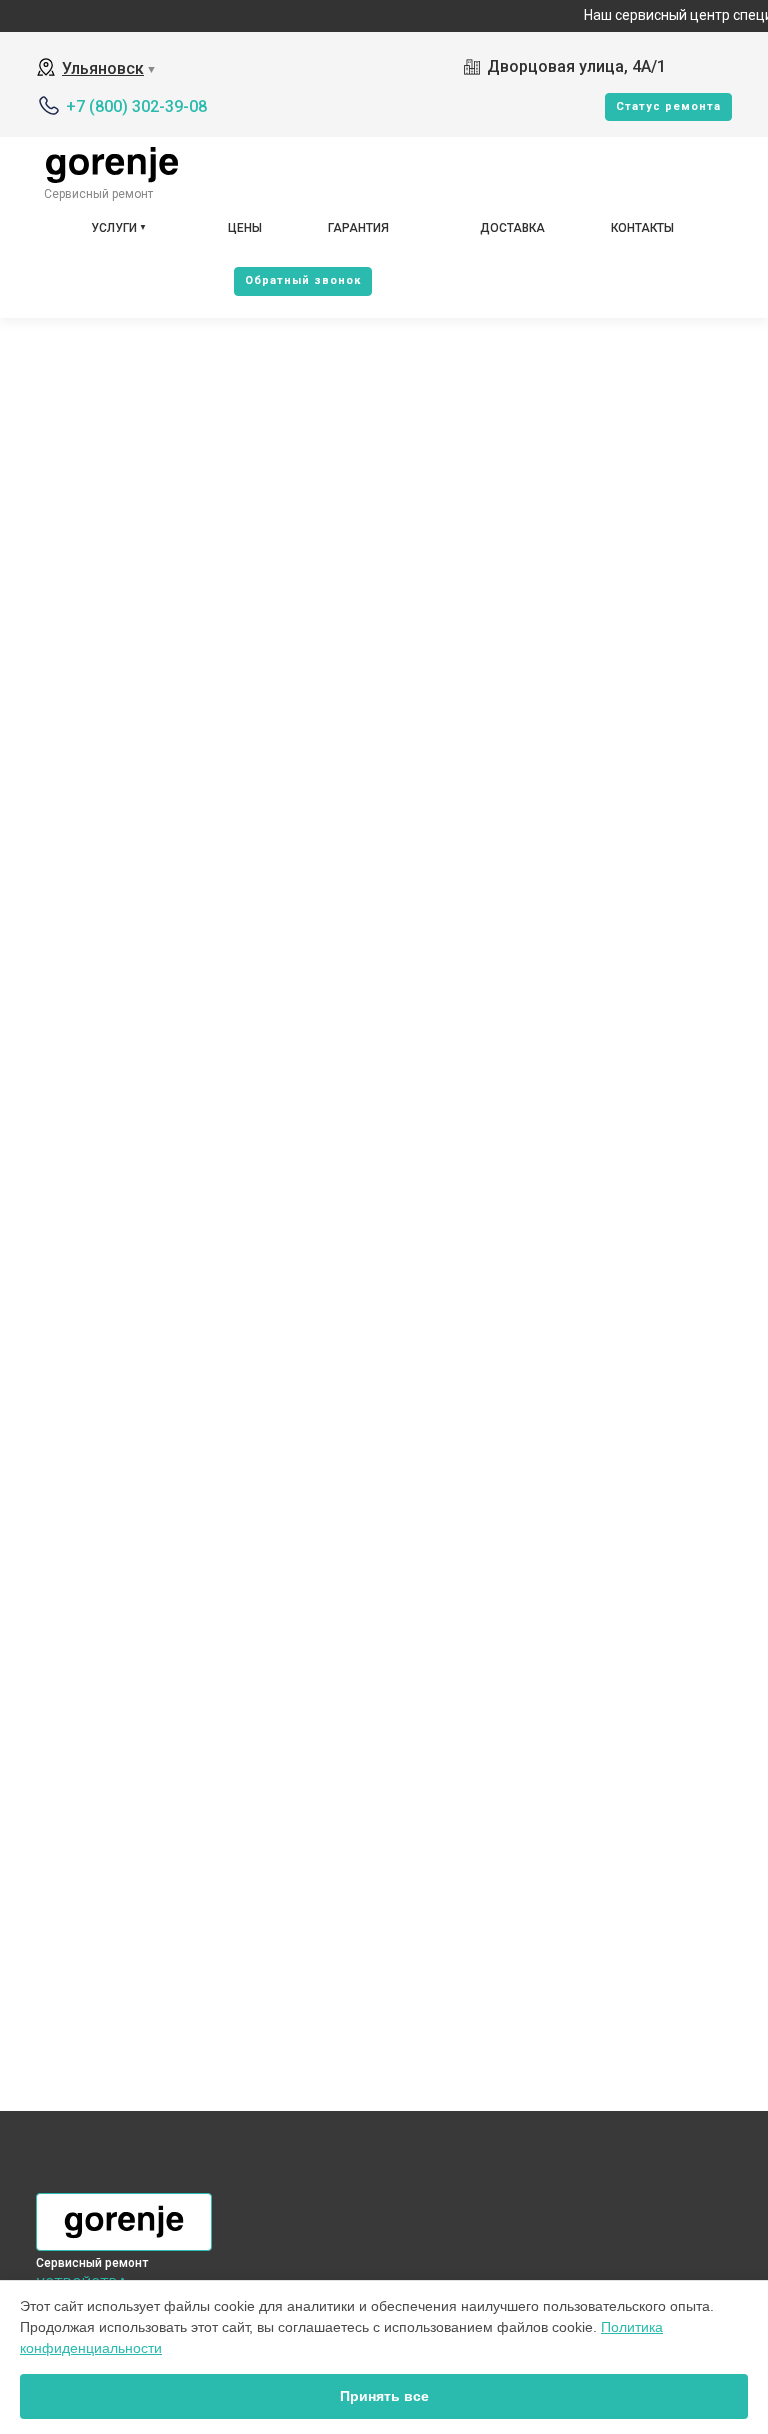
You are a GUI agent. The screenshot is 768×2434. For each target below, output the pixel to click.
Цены (245, 228)
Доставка (512, 228)
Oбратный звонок (303, 280)
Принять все (384, 2396)
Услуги (114, 228)
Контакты (642, 228)
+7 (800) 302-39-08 (136, 106)
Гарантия (358, 228)
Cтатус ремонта (668, 106)
